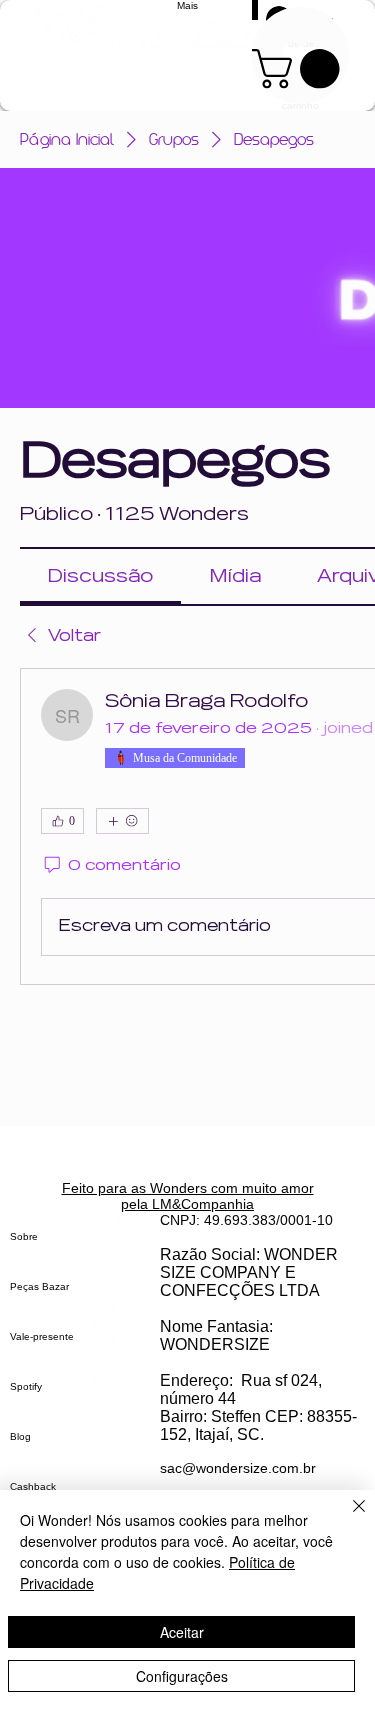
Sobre (24, 1236)
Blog (20, 1436)
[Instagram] (125, 1269)
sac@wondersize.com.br (238, 1468)
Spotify (26, 1386)
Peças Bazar (39, 1286)
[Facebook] (125, 1347)
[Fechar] (347, 1518)
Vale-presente (42, 1336)
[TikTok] (125, 1308)
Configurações (182, 1676)
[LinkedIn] (125, 1386)
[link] (100, 576)
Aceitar (182, 1632)
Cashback (33, 1486)
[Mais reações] (122, 821)
